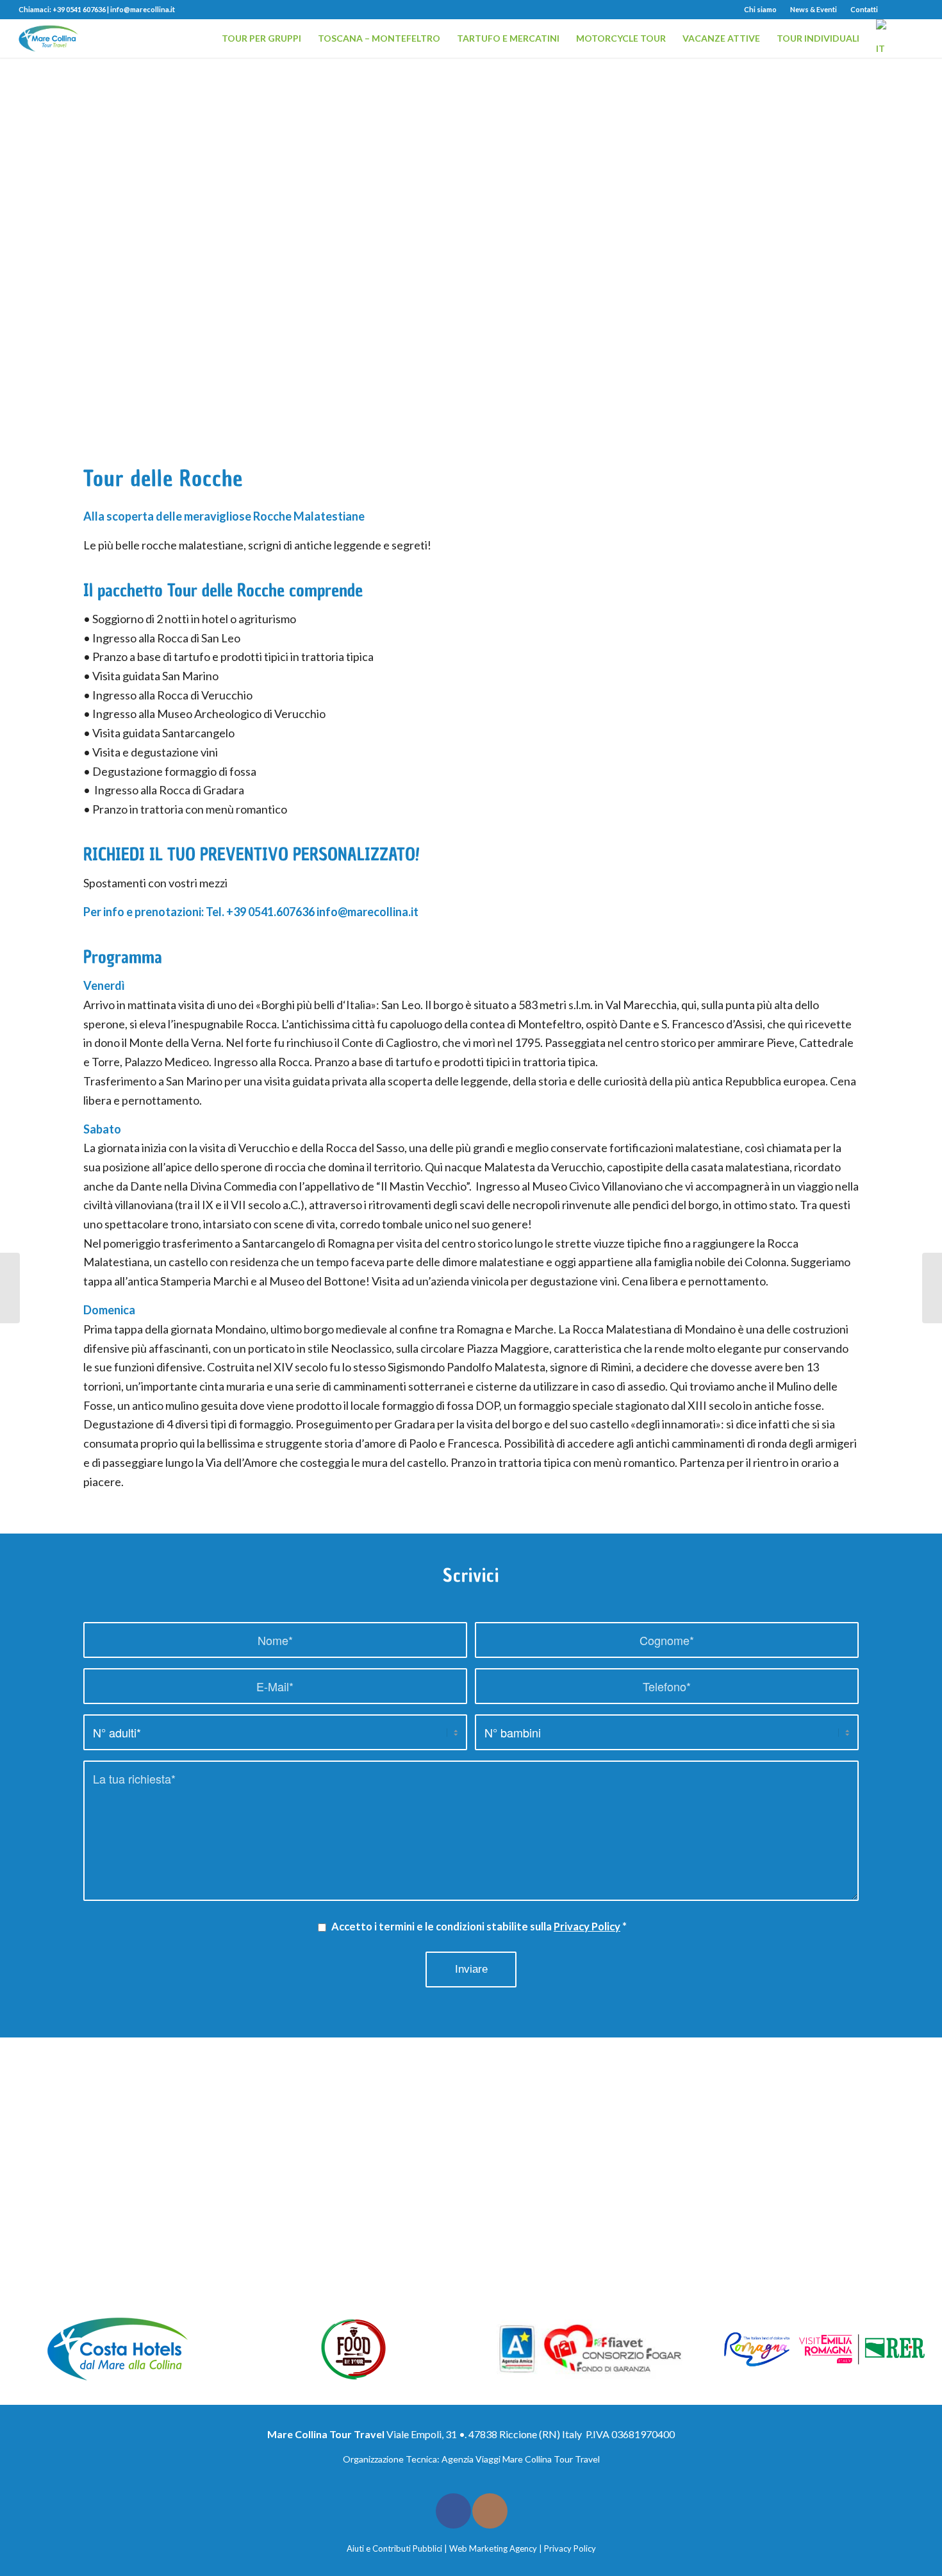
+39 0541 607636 (79, 9)
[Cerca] (912, 38)
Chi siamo (760, 9)
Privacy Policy (587, 1927)
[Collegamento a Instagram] (914, 10)
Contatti (864, 9)
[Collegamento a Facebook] (894, 10)
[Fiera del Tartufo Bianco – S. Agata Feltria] (10, 1288)
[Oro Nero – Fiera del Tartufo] (932, 1288)
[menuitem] (761, 10)
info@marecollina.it (143, 9)
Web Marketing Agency (493, 2548)
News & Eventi (814, 9)
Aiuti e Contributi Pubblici (394, 2548)
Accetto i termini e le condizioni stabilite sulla (479, 1927)
